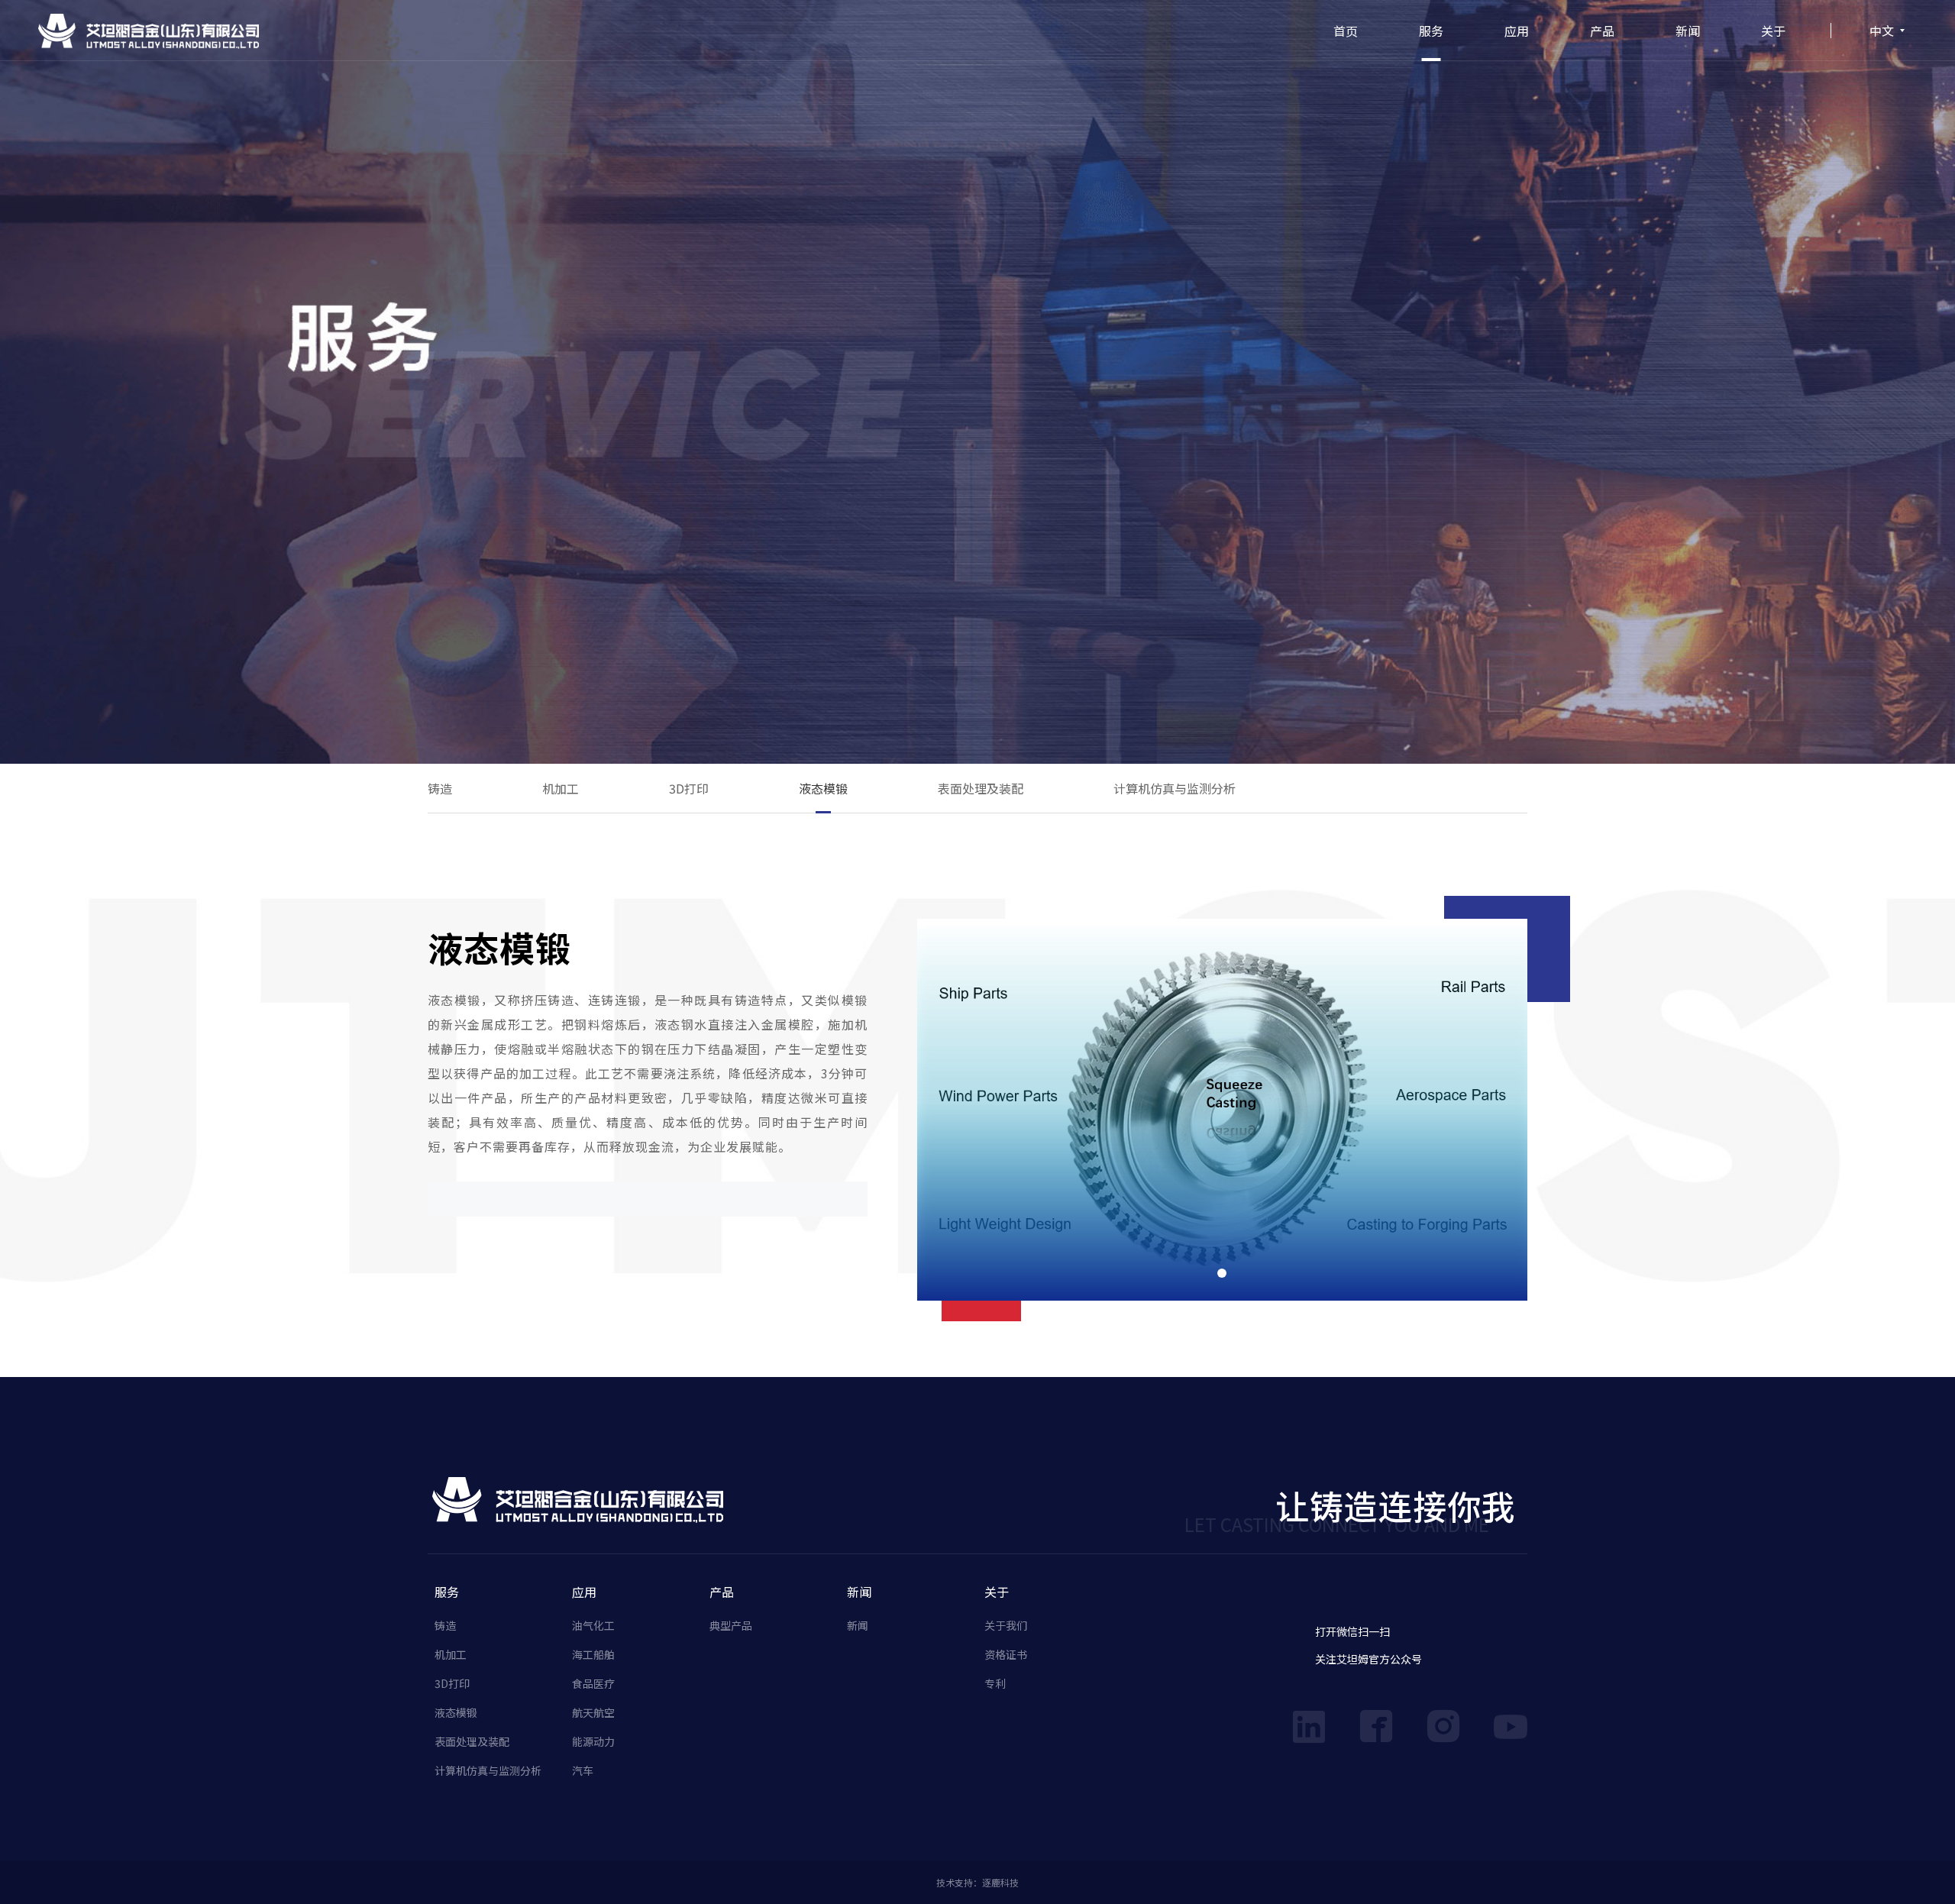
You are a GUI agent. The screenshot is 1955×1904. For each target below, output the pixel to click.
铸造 (440, 788)
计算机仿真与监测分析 (1175, 788)
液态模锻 (823, 788)
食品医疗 (593, 1683)
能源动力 (593, 1741)
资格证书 (1006, 1654)
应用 (1517, 31)
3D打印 (689, 788)
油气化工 (593, 1625)
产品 (1602, 31)
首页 (1346, 31)
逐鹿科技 (1000, 1882)
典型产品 (731, 1625)
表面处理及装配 (981, 788)
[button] (1222, 1273)
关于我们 (1006, 1625)
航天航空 (593, 1712)
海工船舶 (593, 1654)
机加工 (561, 788)
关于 (1773, 31)
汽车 (583, 1770)
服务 (1431, 31)
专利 (995, 1683)
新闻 (1688, 31)
